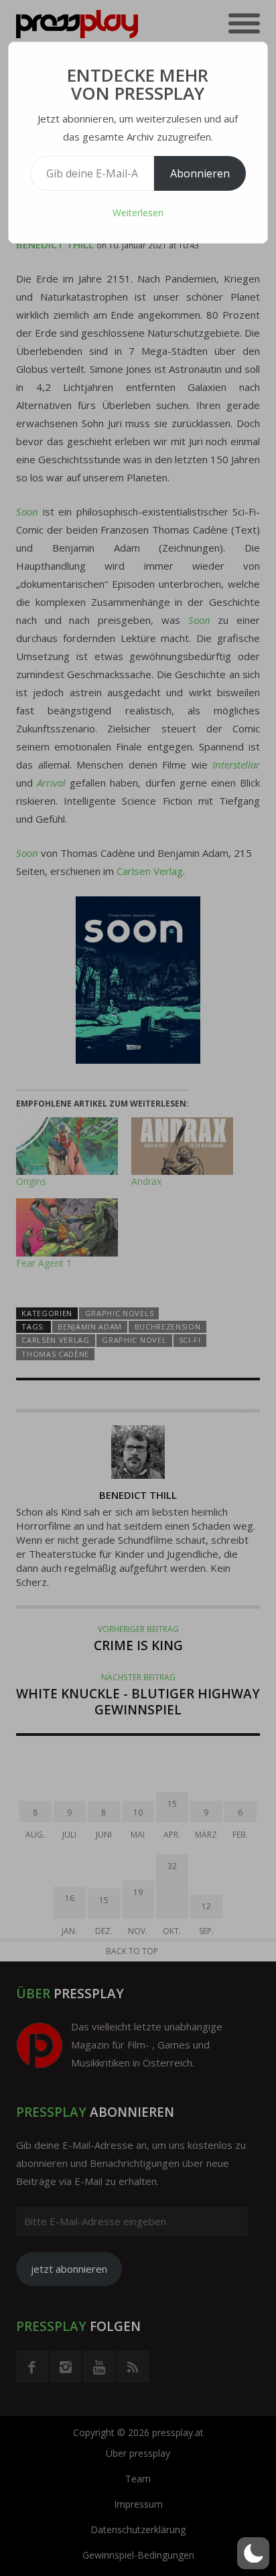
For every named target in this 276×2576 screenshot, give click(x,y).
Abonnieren (200, 173)
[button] (253, 2553)
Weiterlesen (138, 213)
